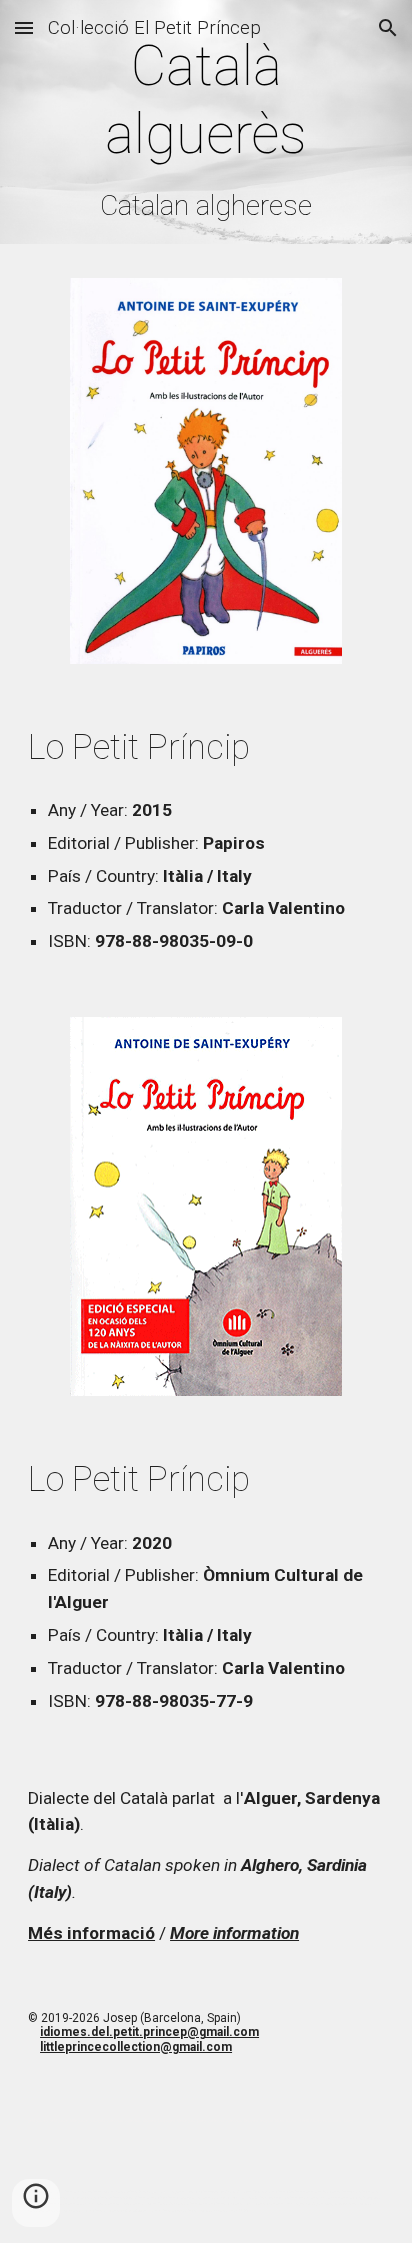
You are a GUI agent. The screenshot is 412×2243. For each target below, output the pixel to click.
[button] (24, 27)
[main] (206, 127)
